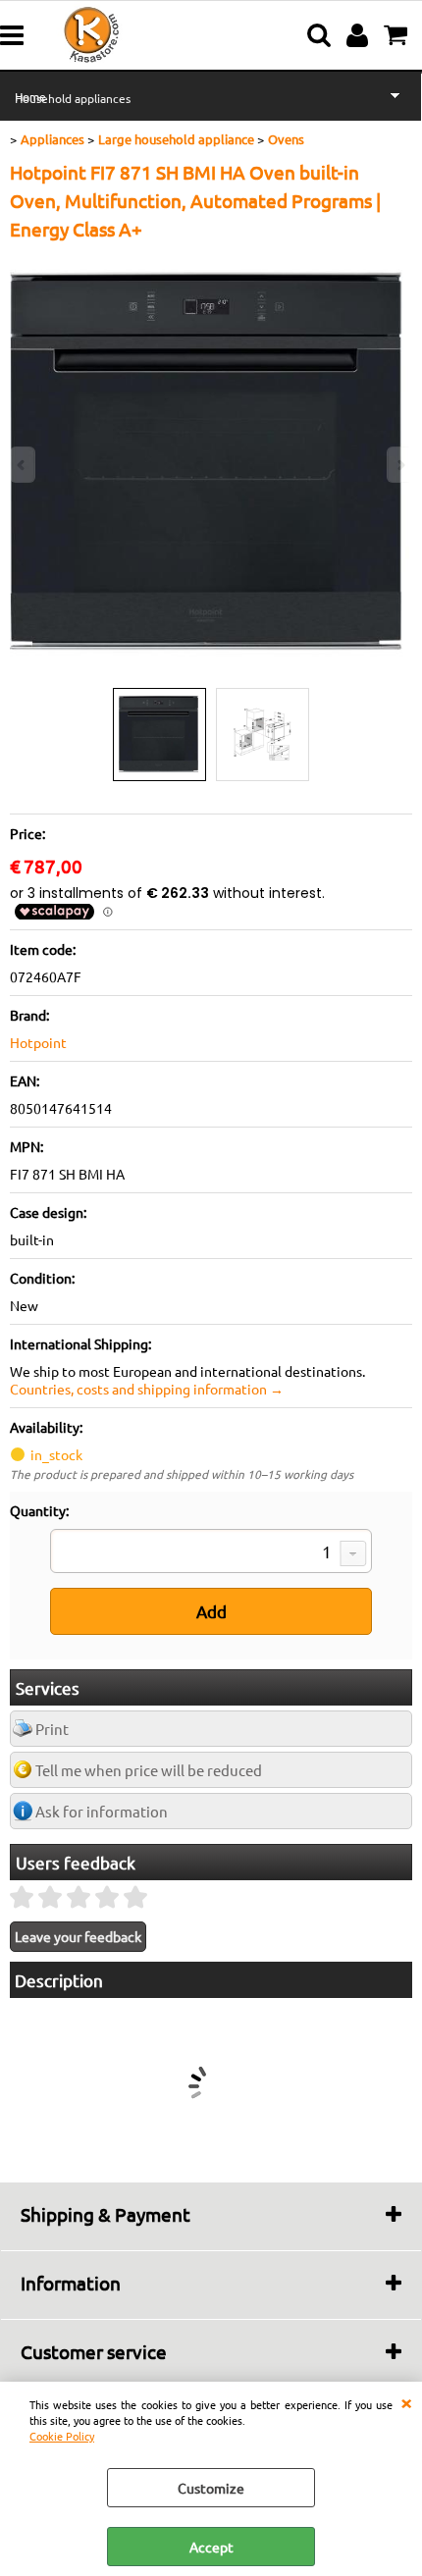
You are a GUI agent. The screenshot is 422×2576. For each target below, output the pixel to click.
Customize (211, 2488)
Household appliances (73, 98)
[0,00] (398, 35)
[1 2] (211, 1553)
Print (52, 1729)
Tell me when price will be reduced (149, 1770)
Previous (23, 465)
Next (399, 465)
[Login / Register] (360, 35)
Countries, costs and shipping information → (147, 1389)
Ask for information (102, 1811)
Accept (211, 2547)
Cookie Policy (62, 2436)
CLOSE (406, 2401)
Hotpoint (38, 1042)
